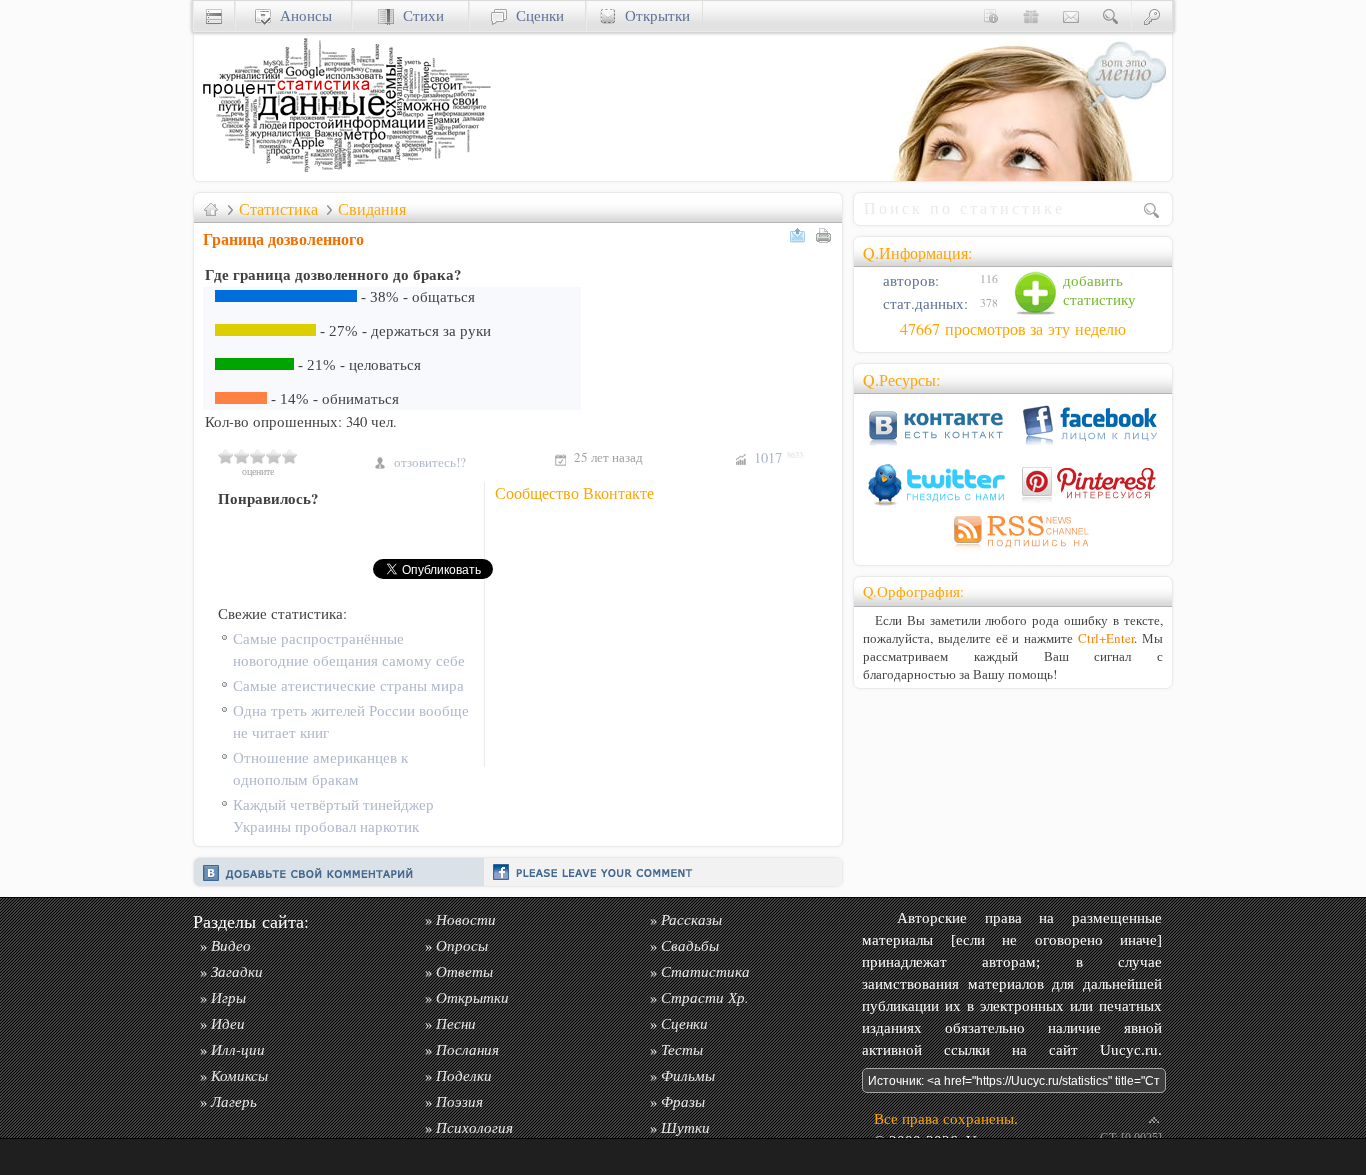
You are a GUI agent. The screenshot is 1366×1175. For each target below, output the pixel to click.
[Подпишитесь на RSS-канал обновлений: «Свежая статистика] (1013, 550)
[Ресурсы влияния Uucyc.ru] (211, 209)
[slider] (258, 456)
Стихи (419, 15)
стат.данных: (923, 303)
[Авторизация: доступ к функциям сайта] (1152, 15)
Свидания (372, 209)
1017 (778, 457)
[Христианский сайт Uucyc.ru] (344, 175)
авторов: (909, 280)
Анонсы (301, 15)
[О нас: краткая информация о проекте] (991, 15)
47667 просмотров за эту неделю (1013, 329)
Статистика (278, 209)
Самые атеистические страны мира (348, 685)
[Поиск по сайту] (1111, 15)
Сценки (535, 15)
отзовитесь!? (430, 462)
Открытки (653, 15)
